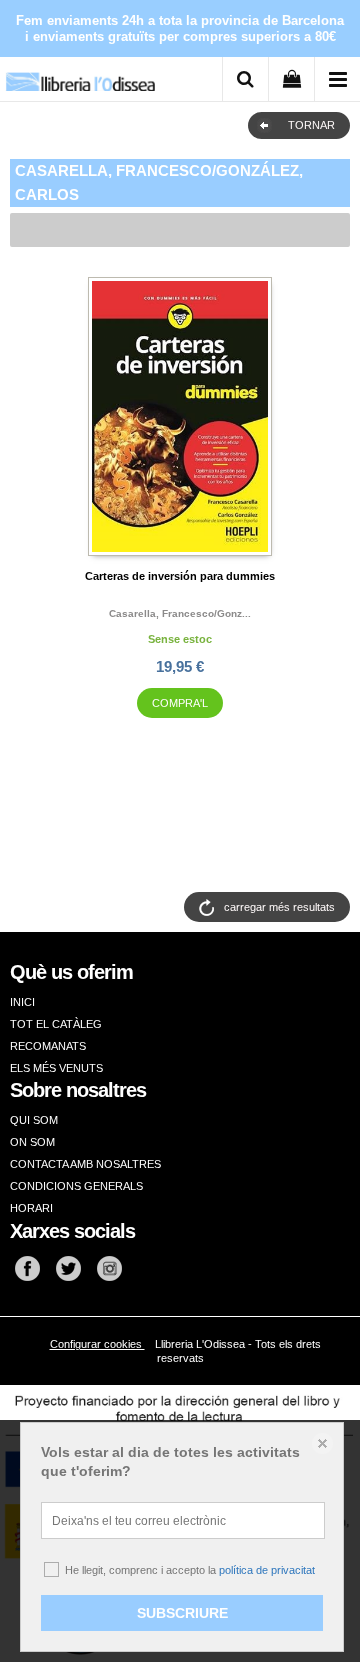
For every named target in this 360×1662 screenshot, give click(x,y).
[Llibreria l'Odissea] (80, 74)
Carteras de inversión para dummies (180, 576)
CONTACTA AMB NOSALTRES (85, 1164)
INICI (22, 1002)
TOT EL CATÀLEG (56, 1024)
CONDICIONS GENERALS (76, 1186)
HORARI (31, 1208)
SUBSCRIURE (182, 1613)
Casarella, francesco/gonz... (180, 613)
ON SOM (32, 1142)
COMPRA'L (180, 703)
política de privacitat (267, 1570)
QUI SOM (34, 1120)
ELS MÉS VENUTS (56, 1068)
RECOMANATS (48, 1046)
